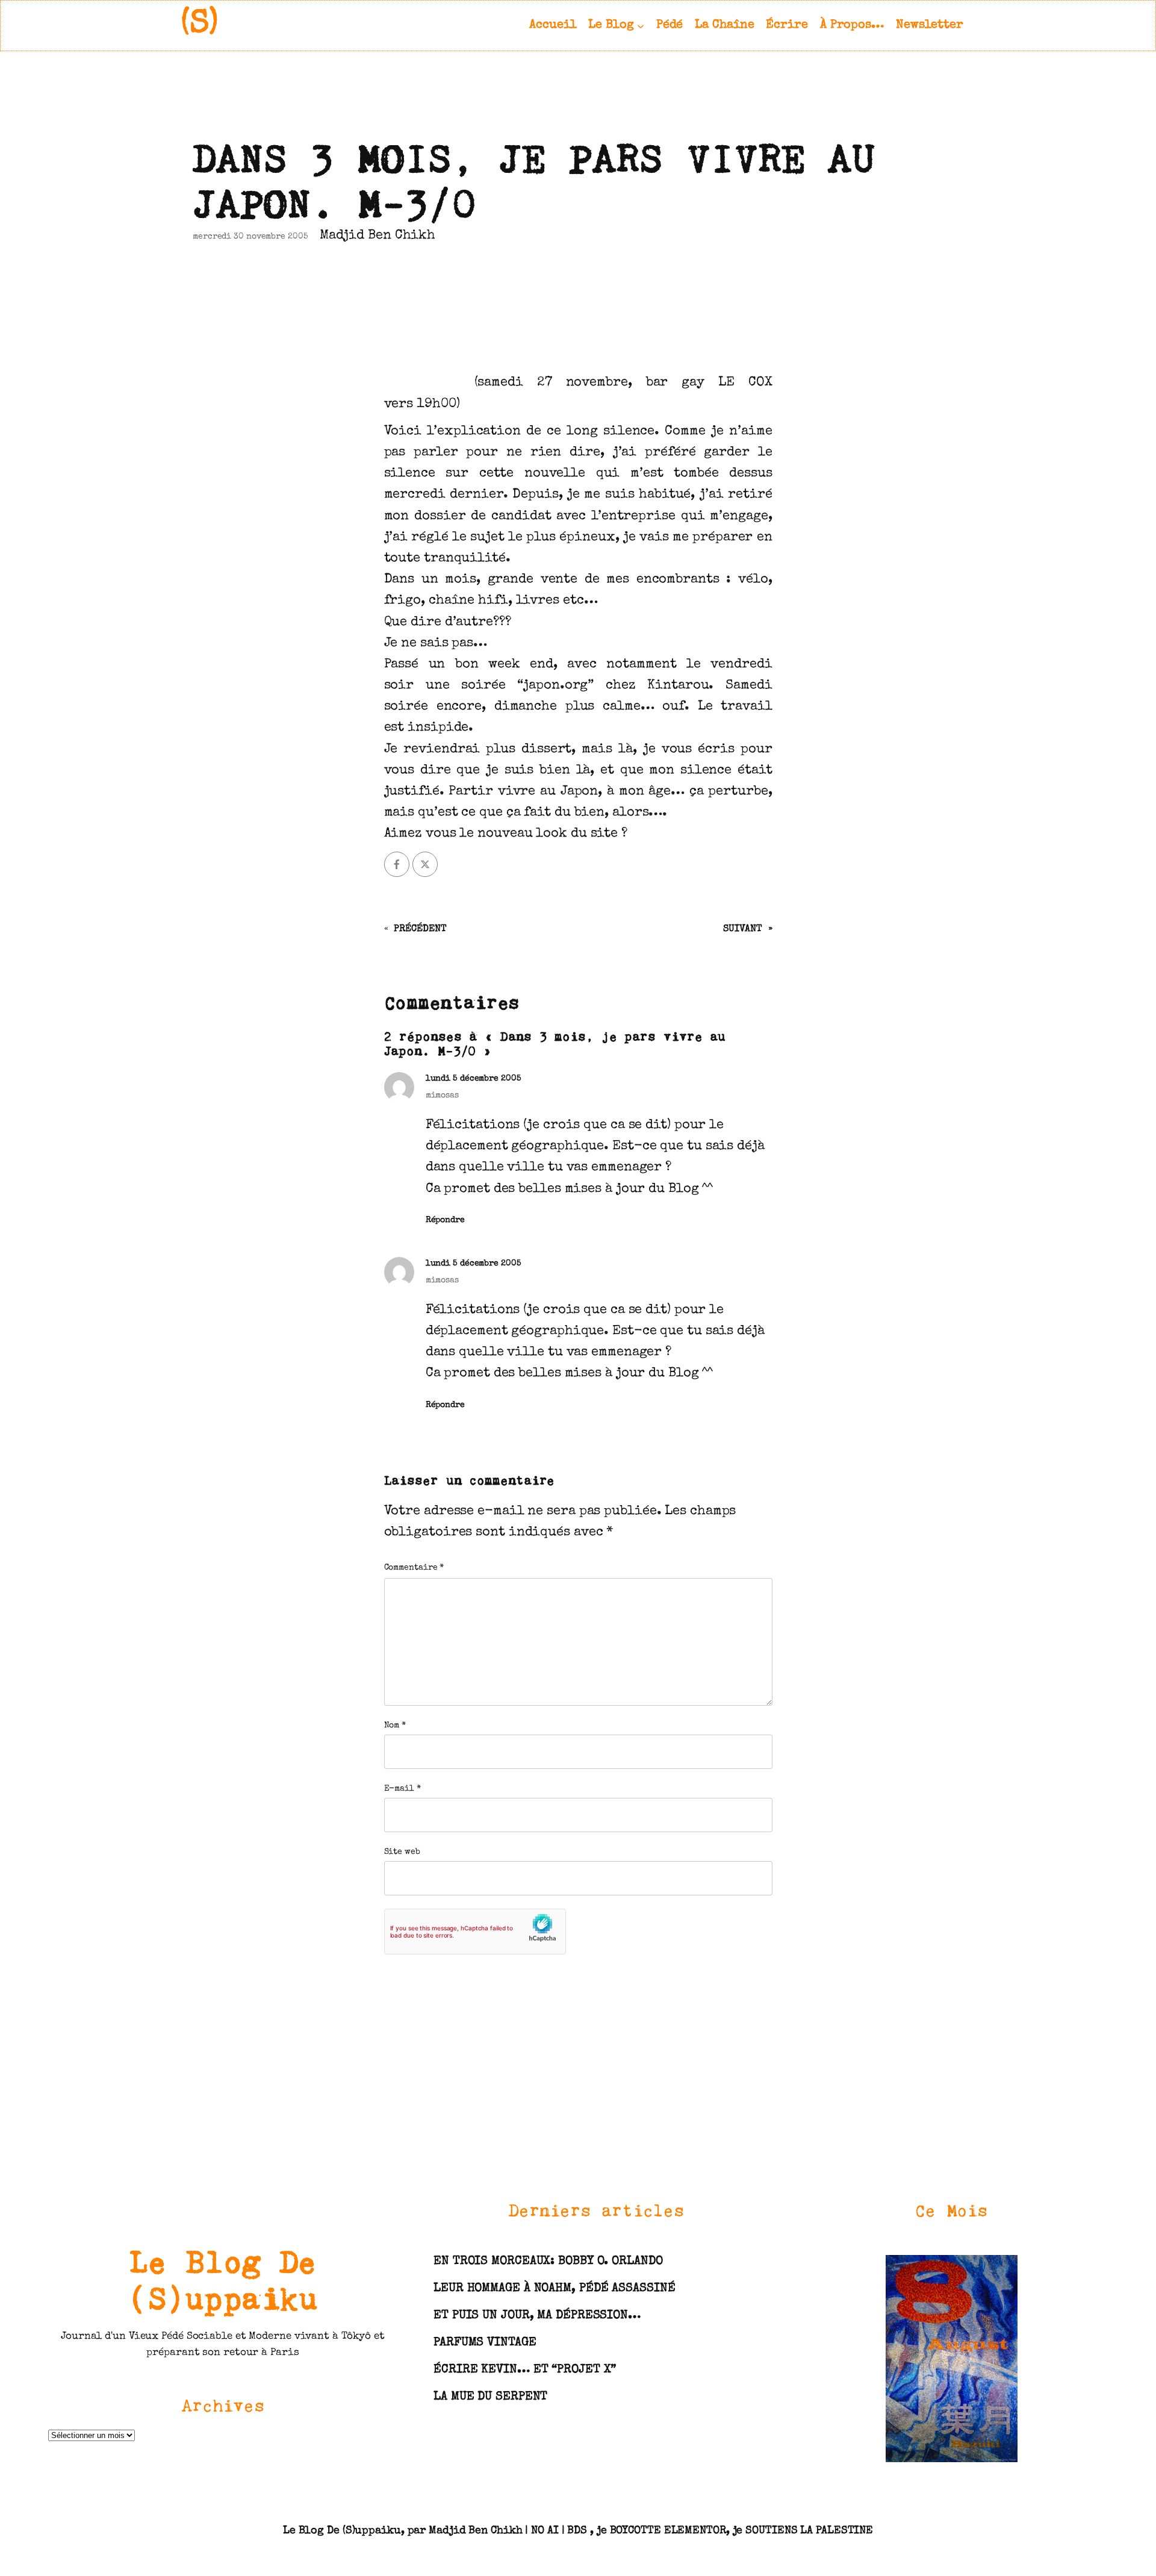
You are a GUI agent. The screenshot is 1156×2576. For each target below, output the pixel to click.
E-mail (402, 1789)
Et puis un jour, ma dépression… (537, 2316)
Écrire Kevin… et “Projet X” (525, 2370)
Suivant (742, 929)
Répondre (445, 1220)
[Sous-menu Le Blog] (641, 25)
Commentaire (414, 1568)
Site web (402, 1852)
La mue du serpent (490, 2397)
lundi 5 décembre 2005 (474, 1079)
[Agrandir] (1002, 2270)
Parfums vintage (485, 2343)
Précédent (420, 929)
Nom (395, 1726)
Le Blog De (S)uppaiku (223, 2279)
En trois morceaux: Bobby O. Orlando (548, 2262)
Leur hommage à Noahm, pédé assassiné (554, 2289)
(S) (200, 25)
